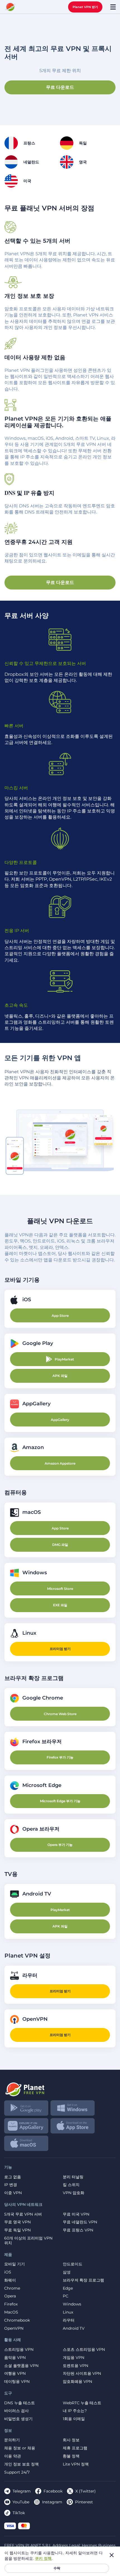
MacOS (11, 2312)
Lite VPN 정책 (76, 2464)
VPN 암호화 (74, 2193)
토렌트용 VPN (75, 2366)
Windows (72, 2304)
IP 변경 (11, 2185)
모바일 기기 (15, 2264)
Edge (68, 2288)
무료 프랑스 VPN (78, 2230)
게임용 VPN (74, 2358)
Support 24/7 (17, 2472)
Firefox (11, 2304)
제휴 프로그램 (75, 2448)
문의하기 (12, 2440)
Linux (68, 2312)
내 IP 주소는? (75, 2411)
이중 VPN (13, 2193)
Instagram (52, 2502)
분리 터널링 (73, 2177)
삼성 (67, 2272)
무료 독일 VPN (17, 2230)
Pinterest (84, 2502)
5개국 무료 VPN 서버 (23, 2214)
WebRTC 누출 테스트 (82, 2403)
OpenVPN (14, 2328)
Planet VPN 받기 (85, 7)
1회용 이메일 (74, 2419)
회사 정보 (71, 2440)
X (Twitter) (86, 2491)
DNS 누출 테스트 (20, 2403)
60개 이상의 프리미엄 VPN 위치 (28, 2241)
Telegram (22, 2491)
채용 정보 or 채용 (20, 2448)
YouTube (21, 2502)
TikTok (19, 2513)
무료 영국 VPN (17, 2222)
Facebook (53, 2491)
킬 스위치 (71, 2185)
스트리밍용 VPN (19, 2350)
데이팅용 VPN (17, 2382)
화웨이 (10, 2280)
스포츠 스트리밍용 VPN (84, 2350)
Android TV (74, 2328)
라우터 (69, 2320)
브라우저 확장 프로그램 (83, 2280)
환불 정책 (71, 2456)
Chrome (12, 2288)
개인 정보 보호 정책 (21, 2464)
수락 (57, 2568)
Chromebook (17, 2320)
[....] (10, 7)
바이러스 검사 (16, 2411)
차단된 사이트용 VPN (82, 2374)
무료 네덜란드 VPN (80, 2222)
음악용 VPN (15, 2358)
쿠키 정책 (43, 2558)
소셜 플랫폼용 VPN (21, 2366)
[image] (60, 2087)
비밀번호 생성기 (18, 2419)
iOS (8, 2272)
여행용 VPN (15, 2374)
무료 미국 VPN (76, 2214)
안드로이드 (73, 2264)
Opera (10, 2296)
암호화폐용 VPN (77, 2382)
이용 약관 (13, 2456)
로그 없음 (13, 2177)
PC (66, 2296)
